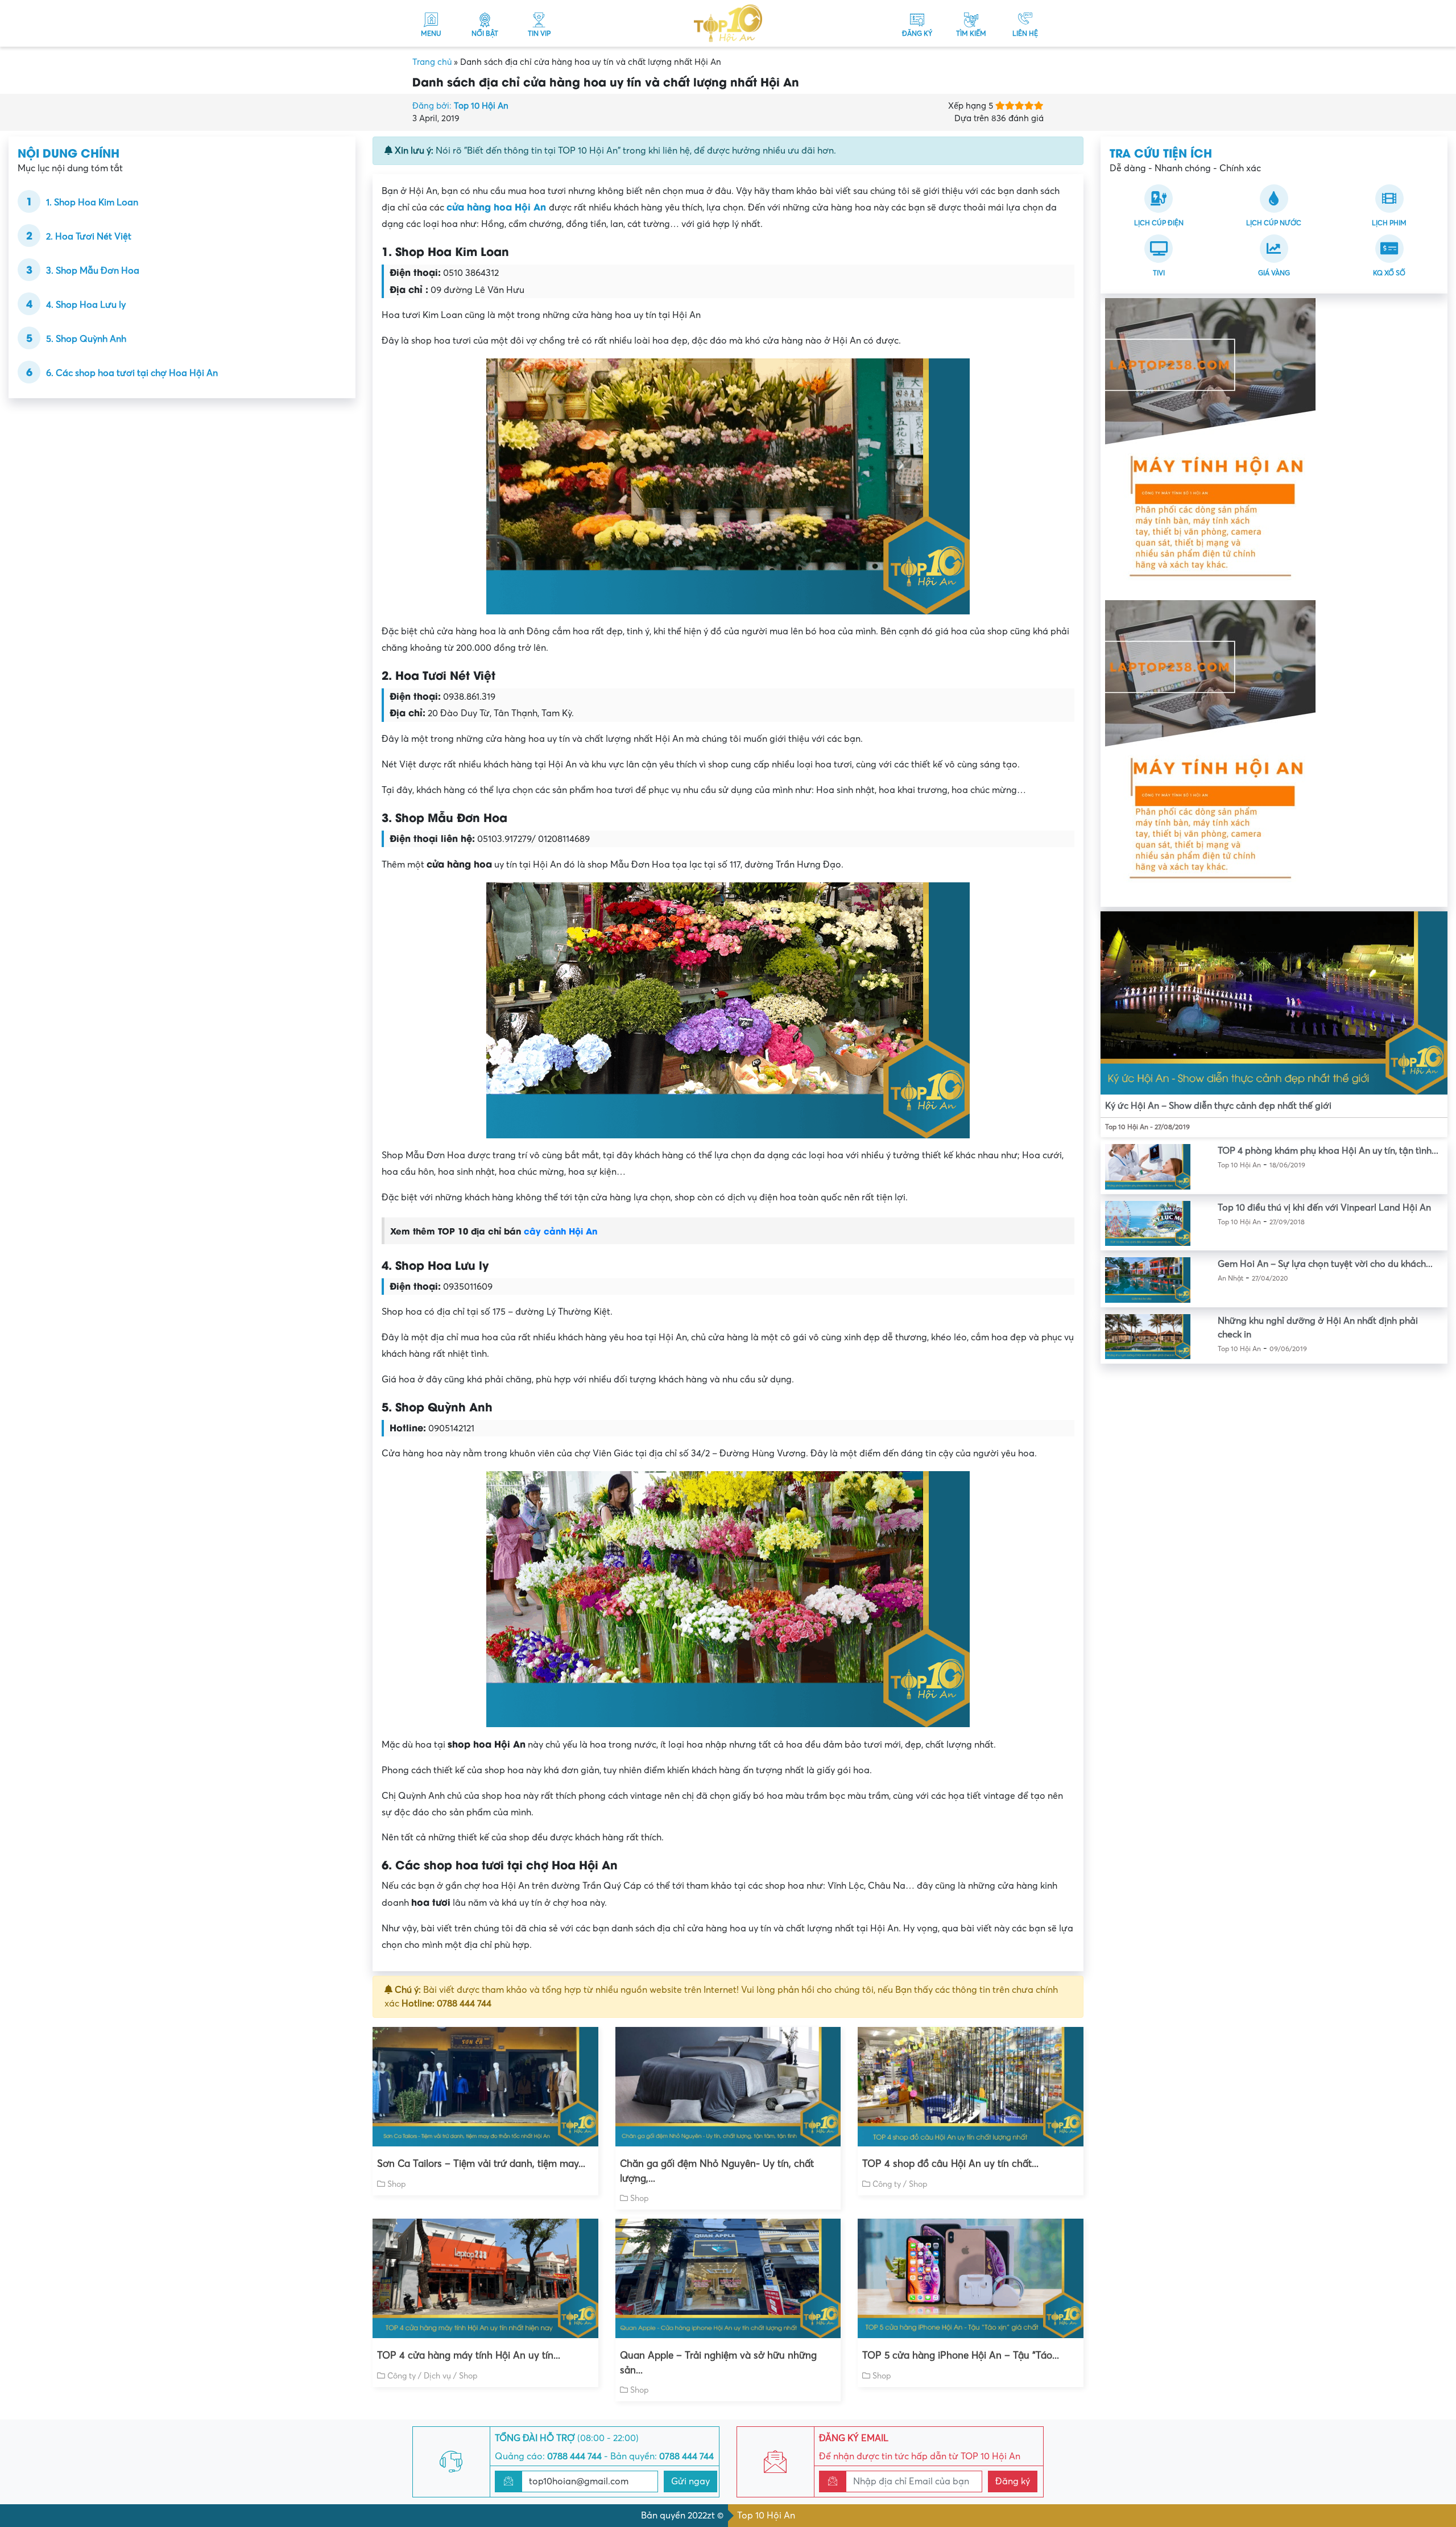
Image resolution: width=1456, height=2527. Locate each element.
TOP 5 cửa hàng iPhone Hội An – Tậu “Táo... (961, 2355)
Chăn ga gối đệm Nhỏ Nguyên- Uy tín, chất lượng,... (717, 2171)
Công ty (887, 2184)
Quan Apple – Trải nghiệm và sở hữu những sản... (718, 2363)
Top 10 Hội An (766, 2516)
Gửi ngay (690, 2481)
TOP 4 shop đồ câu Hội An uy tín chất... (950, 2164)
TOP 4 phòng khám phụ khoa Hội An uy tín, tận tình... (1328, 1151)
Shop (397, 2184)
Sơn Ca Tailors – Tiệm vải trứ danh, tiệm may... (481, 2164)
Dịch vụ (437, 2376)
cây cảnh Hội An (561, 1231)
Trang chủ (432, 62)
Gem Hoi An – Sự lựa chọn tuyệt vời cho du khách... (1325, 1264)
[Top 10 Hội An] (728, 23)
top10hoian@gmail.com (579, 2481)
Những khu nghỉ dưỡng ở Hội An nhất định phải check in (1318, 1328)
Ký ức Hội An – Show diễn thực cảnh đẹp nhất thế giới (1218, 1106)
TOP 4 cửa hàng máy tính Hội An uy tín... (469, 2355)
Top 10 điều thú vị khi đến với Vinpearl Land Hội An (1324, 1208)
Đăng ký (1013, 2481)
